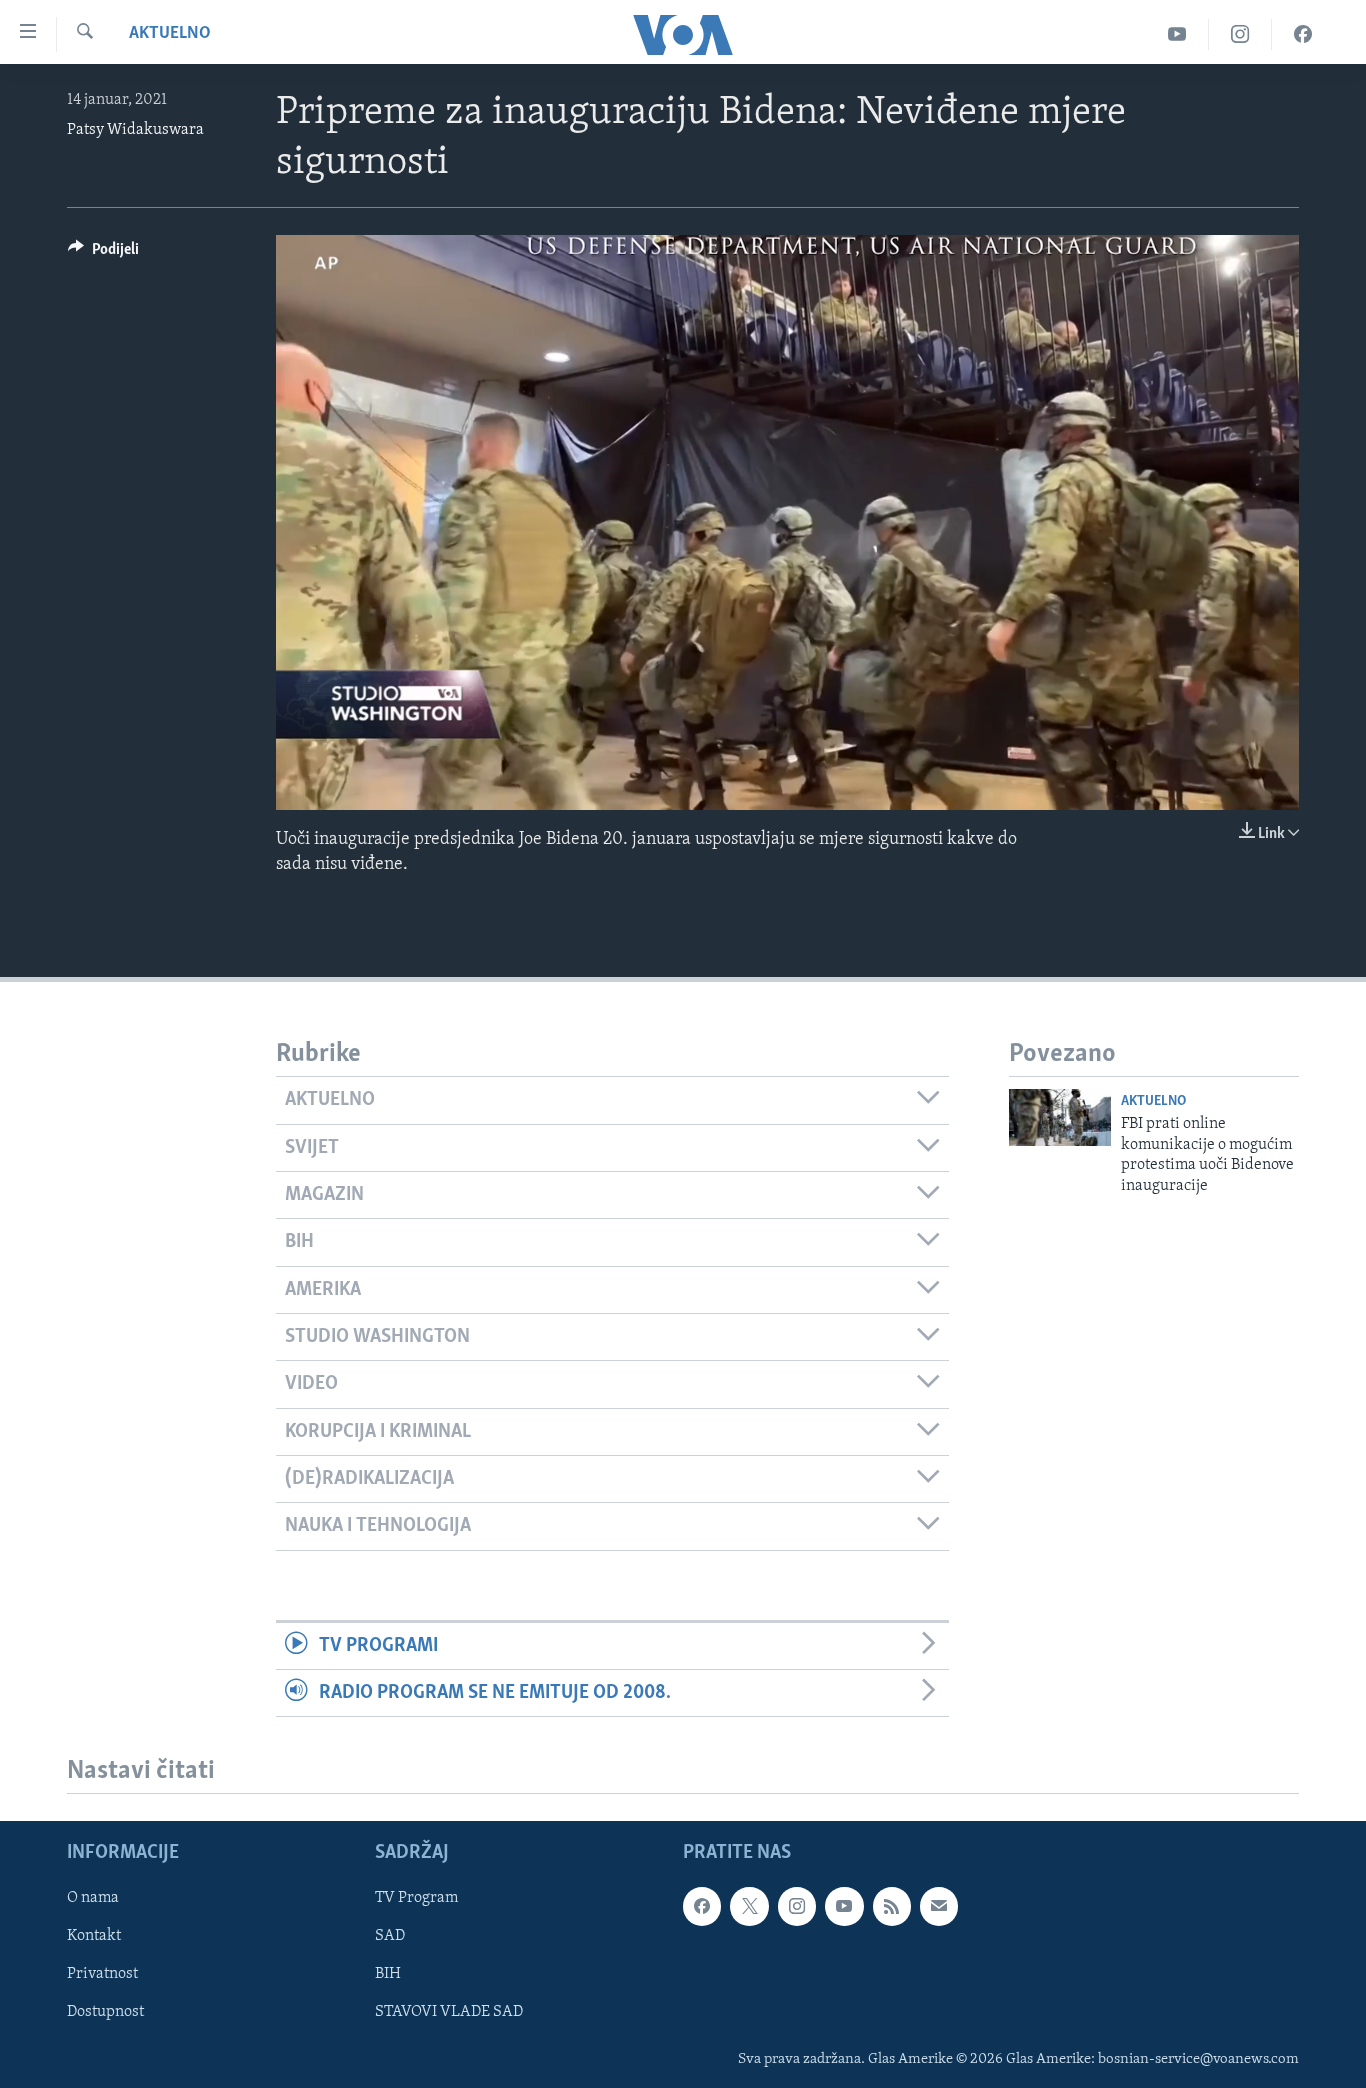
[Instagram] (1240, 34)
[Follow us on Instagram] (797, 1907)
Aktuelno (170, 34)
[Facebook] (1303, 34)
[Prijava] (939, 1907)
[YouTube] (1177, 34)
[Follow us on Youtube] (844, 1907)
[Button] (103, 254)
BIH (388, 1975)
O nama (93, 1899)
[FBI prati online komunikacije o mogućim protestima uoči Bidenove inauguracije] (1060, 1117)
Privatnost (102, 1975)
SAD (390, 1937)
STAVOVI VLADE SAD (449, 2013)
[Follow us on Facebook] (702, 1907)
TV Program (416, 1899)
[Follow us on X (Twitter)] (749, 1907)
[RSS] (892, 1907)
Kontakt (94, 1937)
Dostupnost (105, 2013)
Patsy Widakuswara (135, 130)
